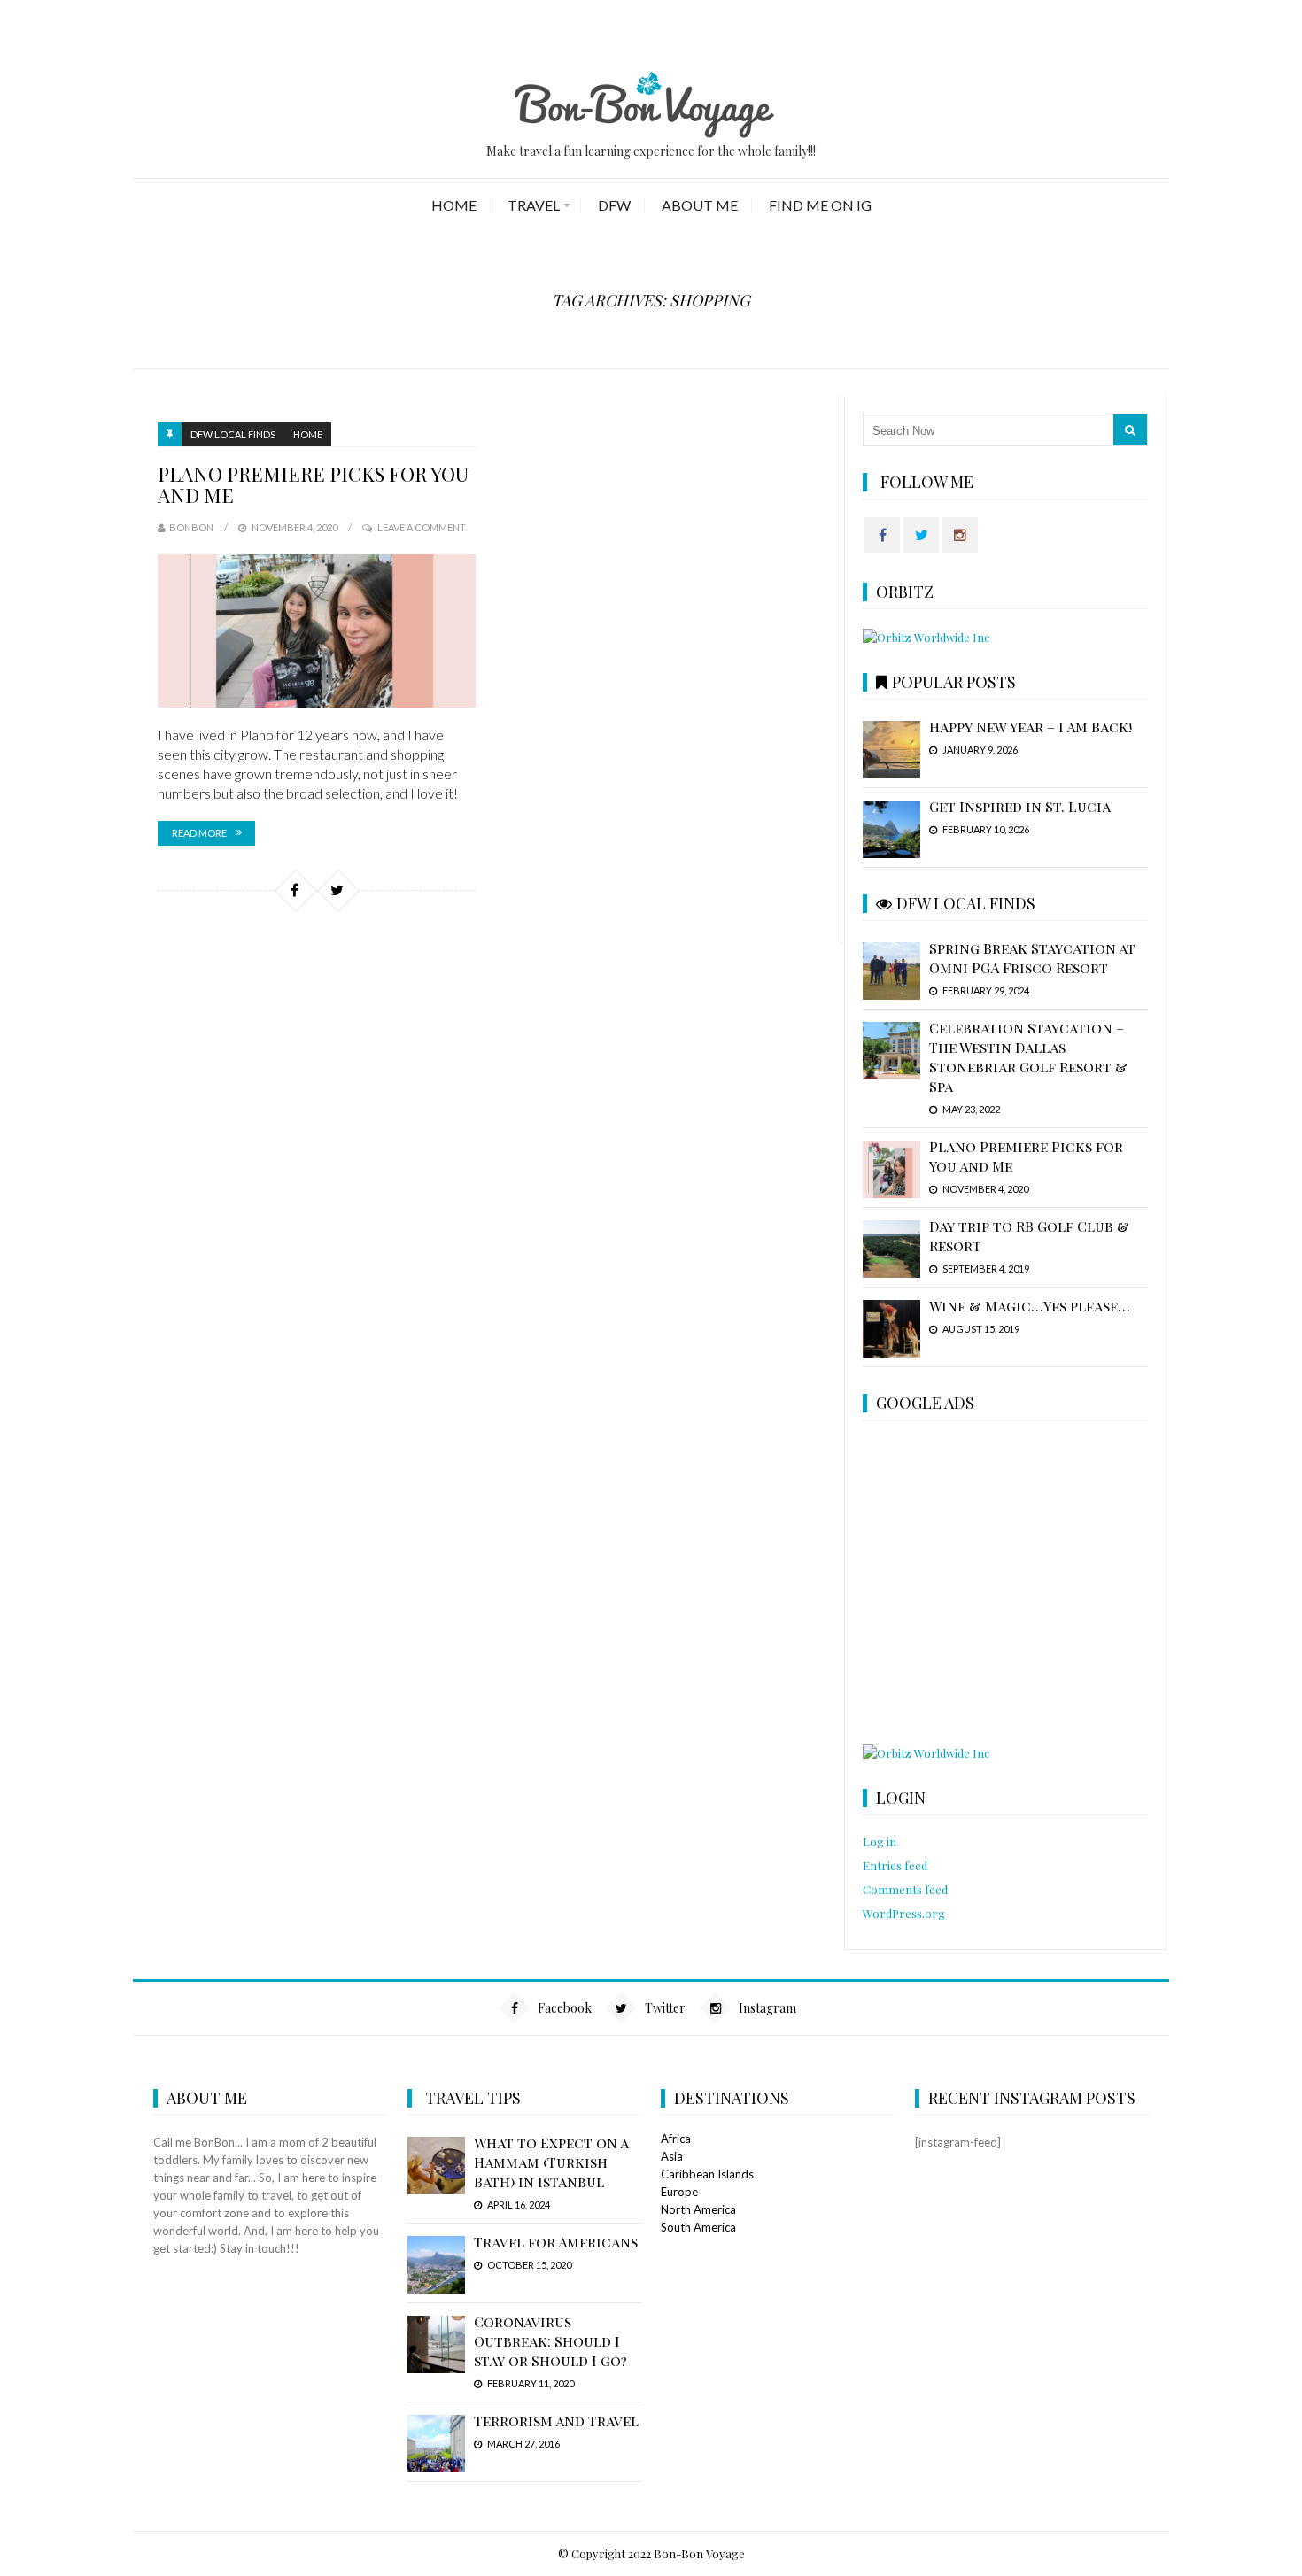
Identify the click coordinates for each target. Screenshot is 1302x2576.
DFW (614, 205)
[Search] (1130, 430)
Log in (880, 1841)
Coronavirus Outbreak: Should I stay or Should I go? (550, 2341)
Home (454, 205)
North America (698, 2209)
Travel (534, 205)
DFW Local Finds (233, 434)
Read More (199, 833)
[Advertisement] (1004, 1584)
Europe (679, 2192)
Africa (676, 2139)
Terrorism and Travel (556, 2421)
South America (698, 2227)
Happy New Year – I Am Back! (1031, 727)
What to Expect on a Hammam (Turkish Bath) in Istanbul (551, 2162)
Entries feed (895, 1865)
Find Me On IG (820, 205)
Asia (672, 2156)
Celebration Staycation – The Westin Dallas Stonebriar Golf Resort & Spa (1028, 1057)
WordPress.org (904, 1913)
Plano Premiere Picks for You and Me (313, 484)
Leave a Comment (422, 527)
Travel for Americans (556, 2242)
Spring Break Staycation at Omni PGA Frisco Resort (1032, 958)
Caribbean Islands (707, 2174)
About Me (700, 205)
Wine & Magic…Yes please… (1030, 1306)
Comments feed (905, 1889)
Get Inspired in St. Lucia (1020, 806)
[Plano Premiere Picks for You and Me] (317, 631)
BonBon (191, 527)
